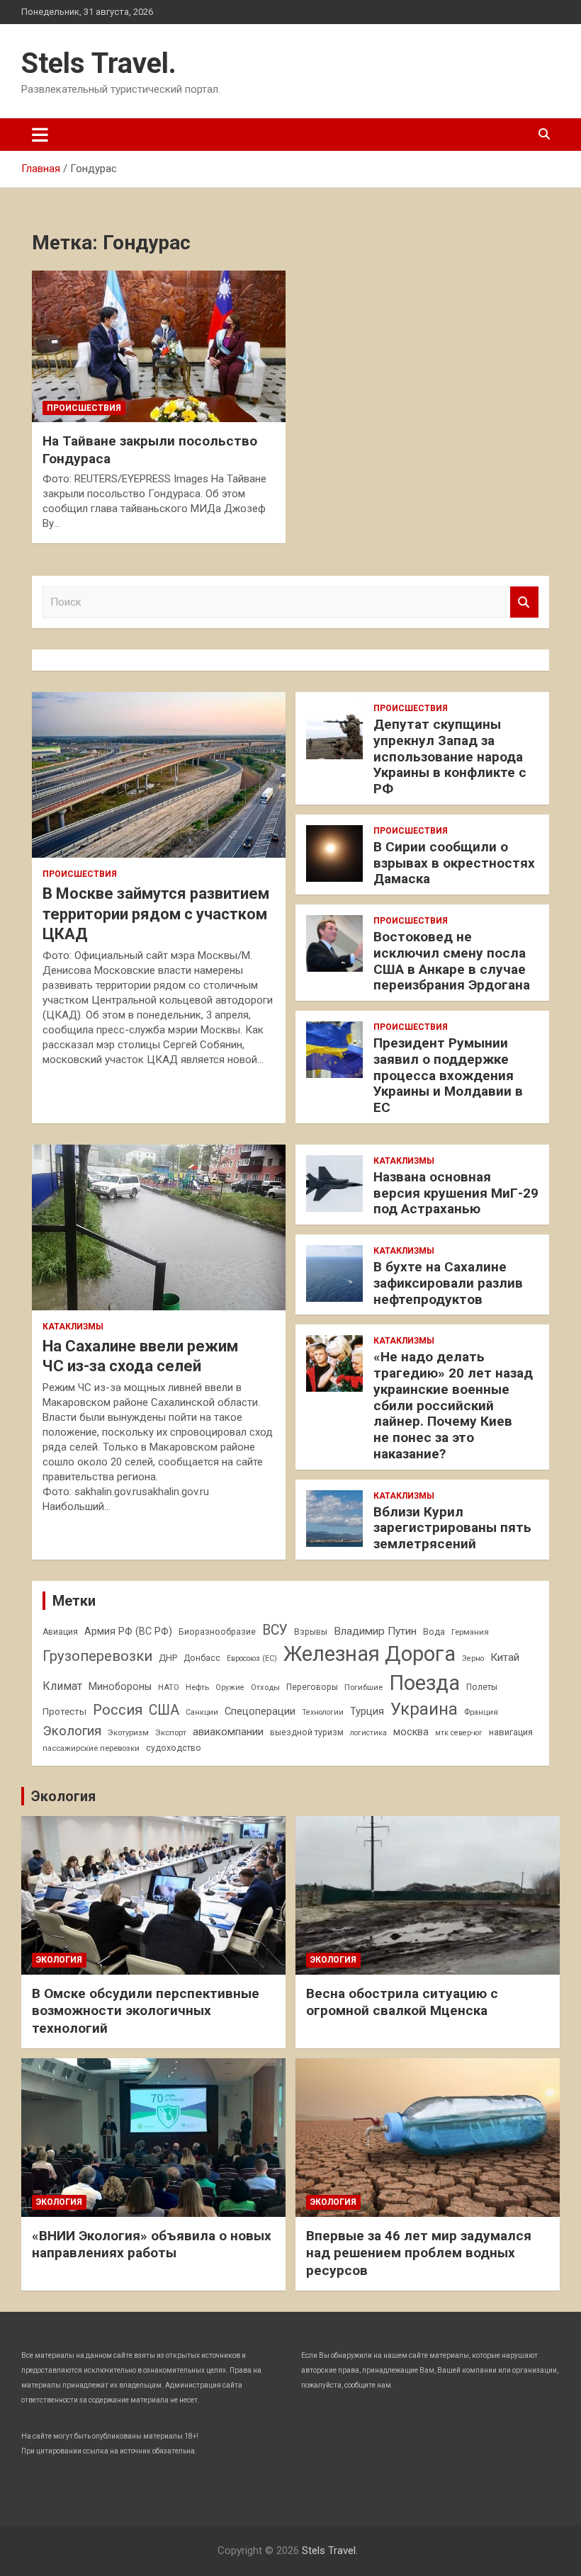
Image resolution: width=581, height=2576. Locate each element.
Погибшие (363, 1687)
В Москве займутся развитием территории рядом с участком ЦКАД (156, 914)
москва (411, 1732)
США (164, 1710)
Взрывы (311, 1632)
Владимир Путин (375, 1631)
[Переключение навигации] (40, 135)
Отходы (265, 1687)
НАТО (169, 1687)
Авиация (60, 1632)
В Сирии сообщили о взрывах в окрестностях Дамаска (454, 863)
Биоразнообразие (217, 1632)
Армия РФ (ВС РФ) (128, 1631)
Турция (367, 1711)
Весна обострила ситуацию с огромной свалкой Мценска (402, 2002)
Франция (481, 1712)
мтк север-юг (459, 1733)
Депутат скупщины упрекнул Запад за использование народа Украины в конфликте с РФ (450, 756)
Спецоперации (260, 1711)
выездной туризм (307, 1732)
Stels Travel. (99, 63)
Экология (72, 1731)
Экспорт (171, 1732)
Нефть (197, 1687)
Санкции (202, 1712)
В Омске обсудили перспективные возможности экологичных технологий (146, 2011)
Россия (118, 1710)
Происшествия (84, 408)
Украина (424, 1709)
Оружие (230, 1687)
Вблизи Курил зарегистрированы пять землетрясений (452, 1528)
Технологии (323, 1712)
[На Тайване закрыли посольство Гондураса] (159, 346)
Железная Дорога (370, 1654)
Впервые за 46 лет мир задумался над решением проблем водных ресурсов (419, 2253)
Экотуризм (128, 1732)
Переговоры (312, 1687)
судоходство (174, 1748)
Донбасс (202, 1658)
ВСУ (275, 1630)
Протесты (64, 1712)
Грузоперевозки (97, 1656)
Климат (62, 1686)
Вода (434, 1632)
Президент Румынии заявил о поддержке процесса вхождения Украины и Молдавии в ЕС (448, 1075)
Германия (470, 1632)
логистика (368, 1733)
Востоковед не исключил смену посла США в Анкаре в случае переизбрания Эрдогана (452, 961)
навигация (511, 1732)
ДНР (168, 1658)
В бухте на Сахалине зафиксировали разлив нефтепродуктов (448, 1283)
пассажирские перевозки (91, 1748)
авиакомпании (228, 1732)
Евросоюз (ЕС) (252, 1658)
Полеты (482, 1687)
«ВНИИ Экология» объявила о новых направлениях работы (152, 2245)
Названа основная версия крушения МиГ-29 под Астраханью (456, 1193)
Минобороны (120, 1686)
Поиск (524, 602)
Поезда (424, 1683)
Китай (505, 1657)
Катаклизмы (73, 1327)
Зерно (473, 1658)
